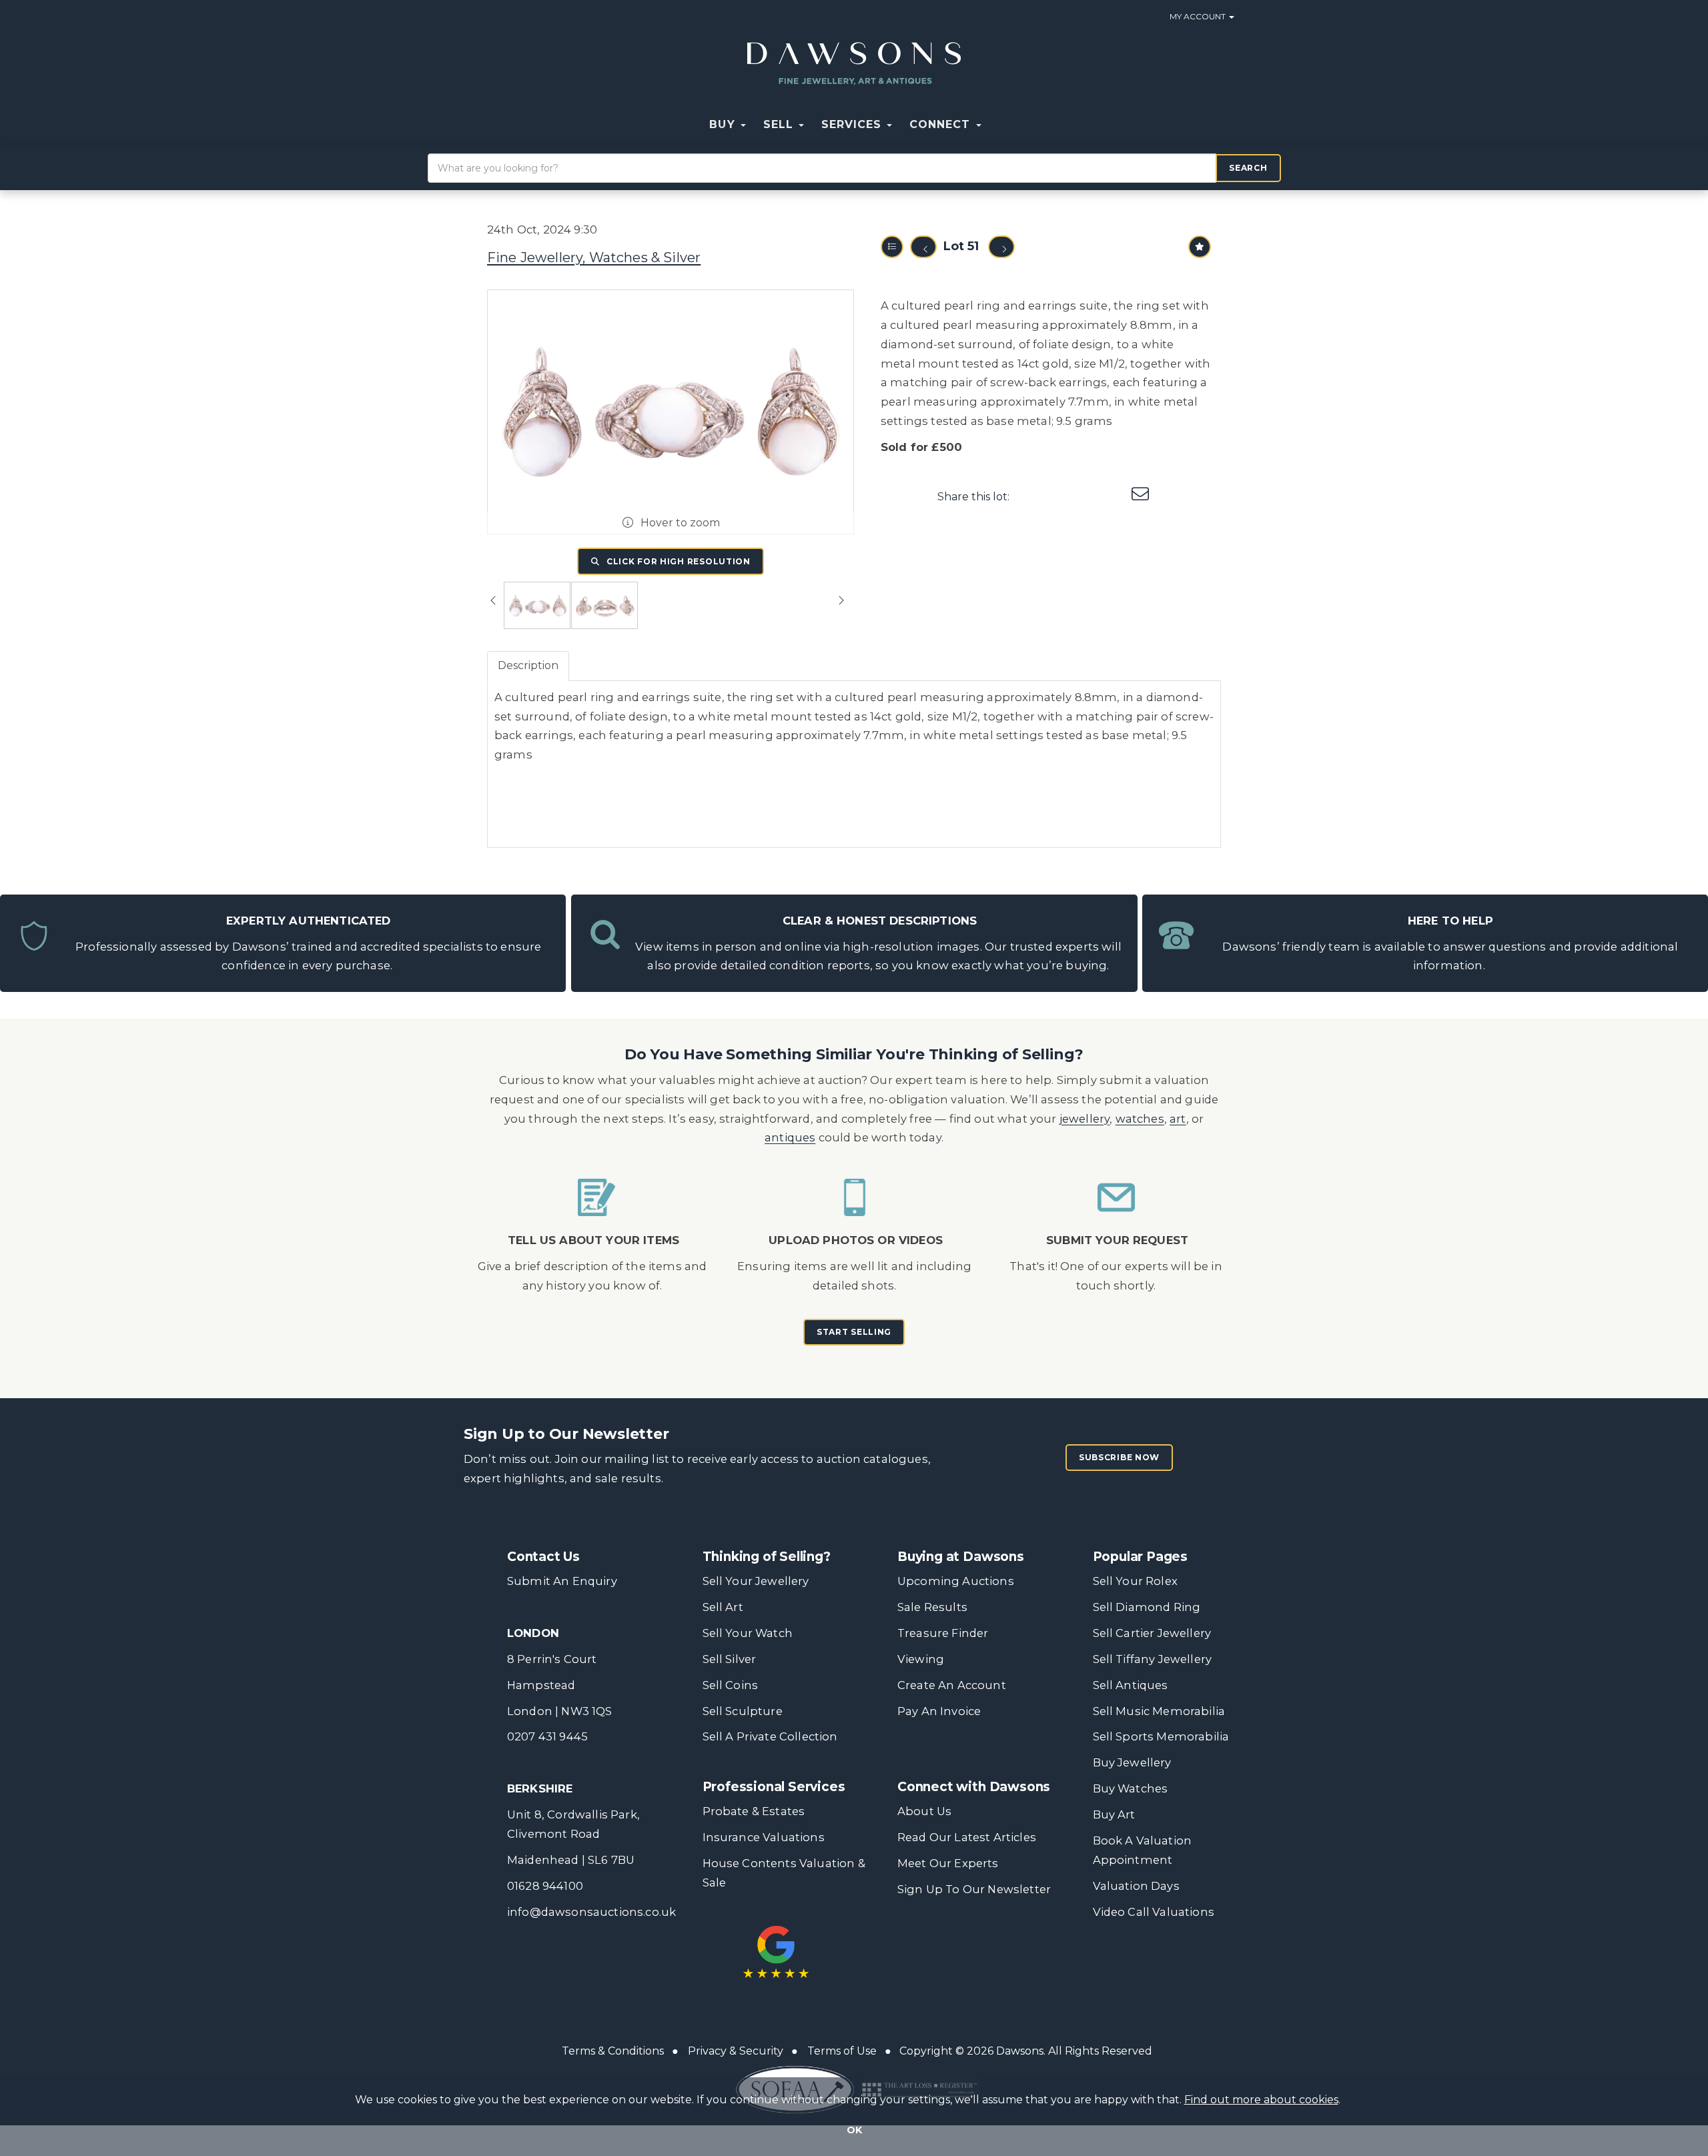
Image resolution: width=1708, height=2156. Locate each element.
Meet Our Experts (948, 1863)
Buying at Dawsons (961, 1557)
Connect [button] (942, 124)
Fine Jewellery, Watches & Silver (594, 257)
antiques (790, 1137)
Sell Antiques (1131, 1685)
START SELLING (854, 1332)
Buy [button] (724, 124)
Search (1248, 168)
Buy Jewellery (1132, 1762)
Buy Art (1114, 1814)
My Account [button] (1199, 16)
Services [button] (853, 124)
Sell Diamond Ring (1147, 1607)
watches (1140, 1119)
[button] (999, 125)
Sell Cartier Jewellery (1152, 1633)
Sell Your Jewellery (756, 1581)
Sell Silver (730, 1659)
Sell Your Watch (748, 1633)
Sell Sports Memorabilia (1161, 1736)
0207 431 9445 (547, 1736)
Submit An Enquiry (562, 1581)
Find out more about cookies (1261, 2100)
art (1178, 1119)
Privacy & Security (736, 2051)
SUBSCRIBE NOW (1119, 1457)
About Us (924, 1811)
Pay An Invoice (939, 1711)
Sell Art (723, 1607)
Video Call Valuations (1154, 1912)
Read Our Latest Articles (967, 1837)
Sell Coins (731, 1685)
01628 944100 (545, 1886)
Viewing (921, 1659)
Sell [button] (780, 124)
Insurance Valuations (764, 1837)
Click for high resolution (677, 561)
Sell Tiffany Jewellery (1153, 1659)
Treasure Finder (943, 1633)
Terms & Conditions (613, 2051)
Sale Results (932, 1607)
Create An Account (952, 1685)
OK (854, 2130)
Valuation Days (1136, 1886)
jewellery (1085, 1119)
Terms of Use (842, 2051)
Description (528, 665)
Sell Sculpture (743, 1711)
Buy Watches (1131, 1788)
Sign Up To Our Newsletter (974, 1889)
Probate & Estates (754, 1811)
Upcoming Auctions (956, 1581)
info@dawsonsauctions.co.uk (591, 1912)
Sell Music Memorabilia (1159, 1711)
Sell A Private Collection (770, 1736)
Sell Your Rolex (1135, 1581)
